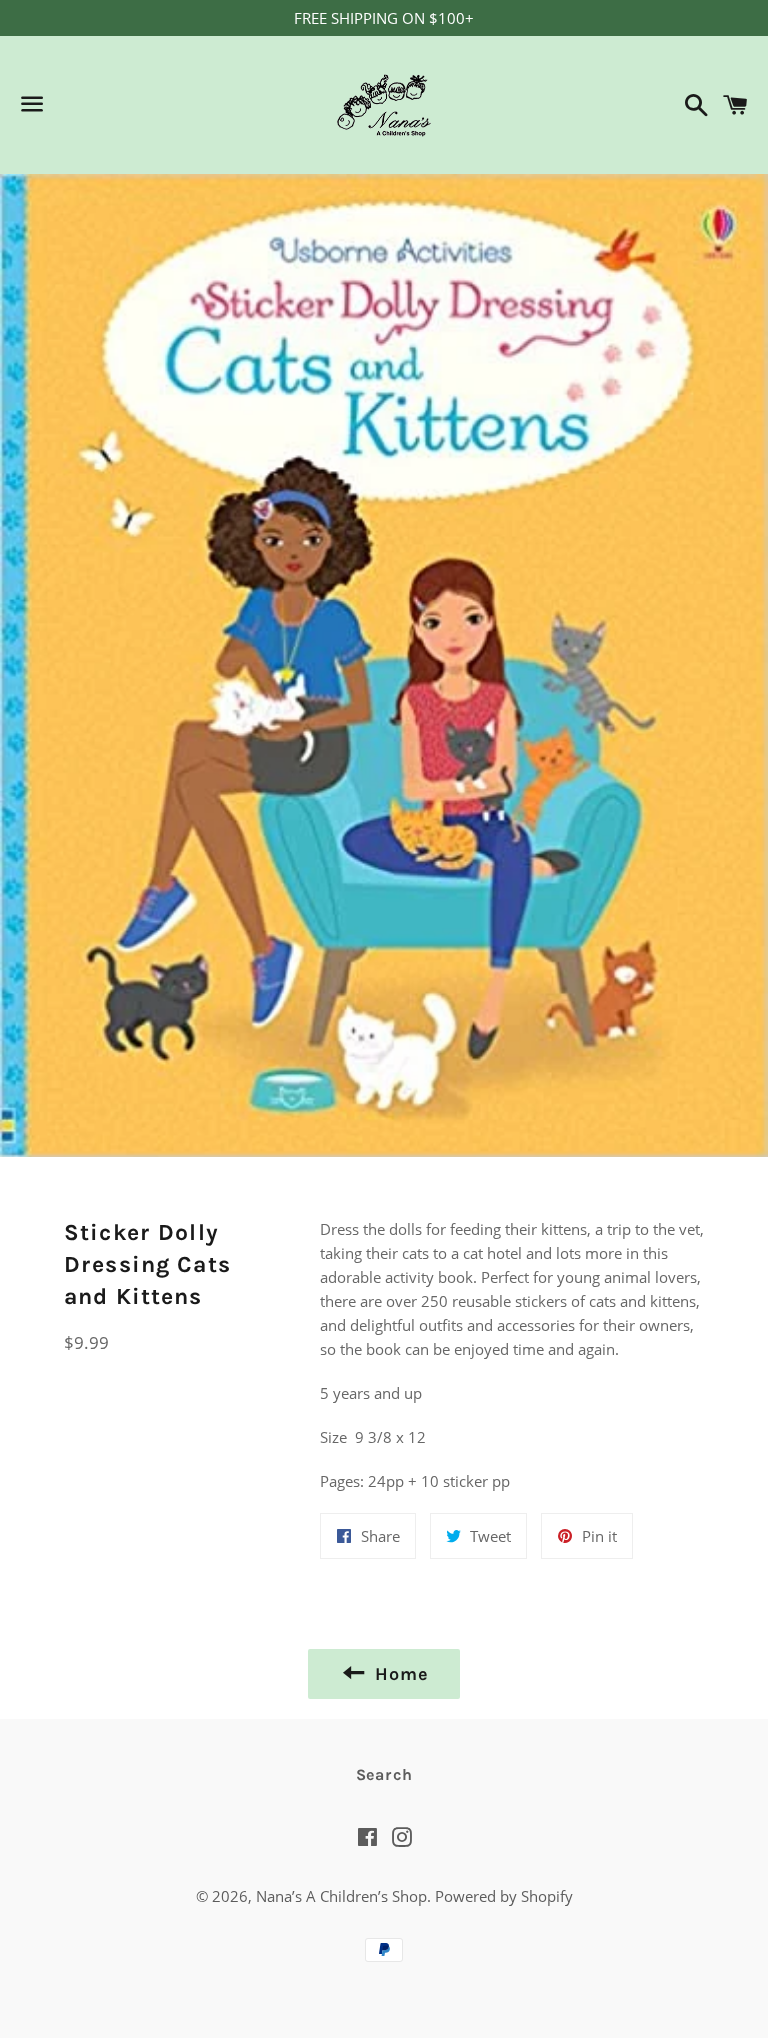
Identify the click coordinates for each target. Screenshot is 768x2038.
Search (384, 1774)
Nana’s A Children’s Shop (341, 1896)
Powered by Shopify (504, 1896)
